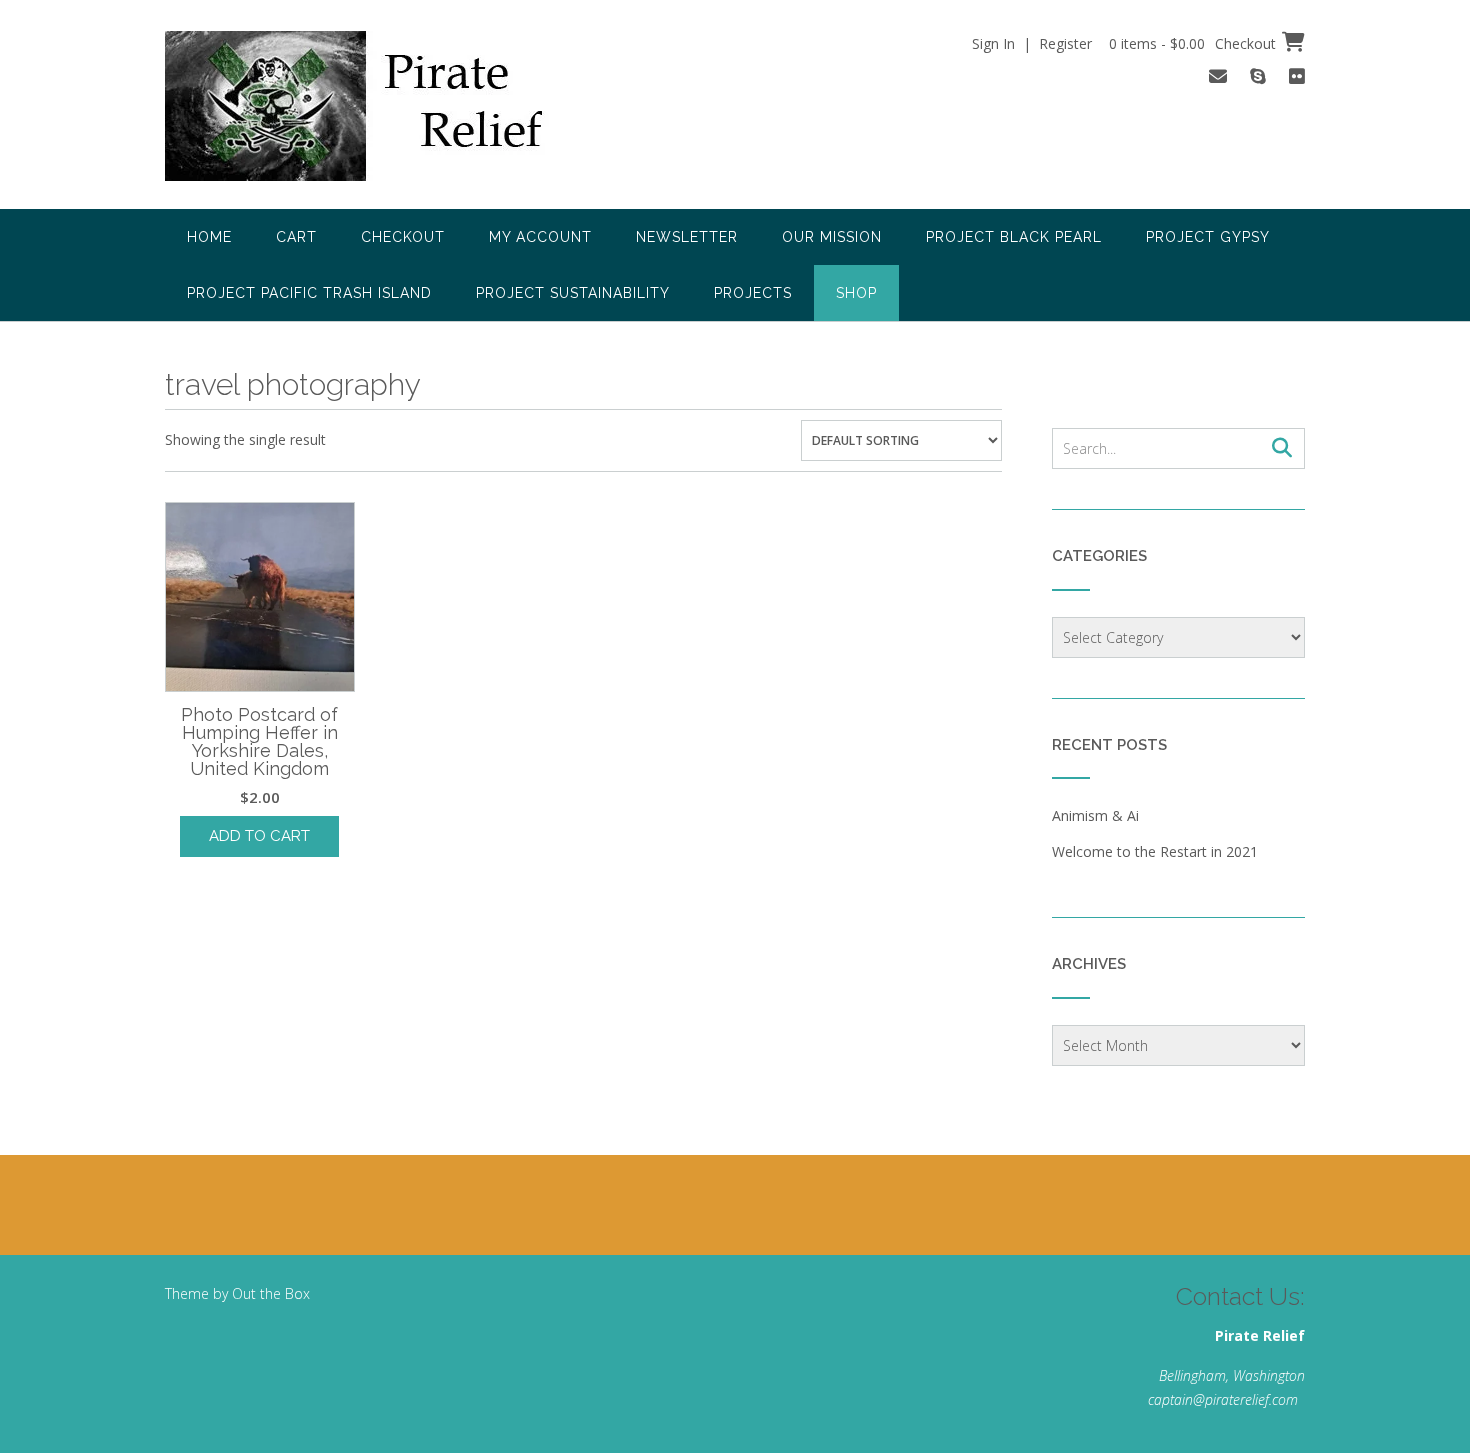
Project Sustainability (573, 293)
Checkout (403, 237)
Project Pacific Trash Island (309, 293)
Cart (296, 237)
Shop (856, 293)
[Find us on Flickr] (1297, 76)
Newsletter (687, 237)
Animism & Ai (1095, 815)
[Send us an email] (1218, 76)
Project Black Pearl (1014, 237)
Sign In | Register (1032, 43)
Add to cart (259, 836)
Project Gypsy (1208, 237)
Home (209, 237)
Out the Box (271, 1293)
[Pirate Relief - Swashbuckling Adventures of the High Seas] (381, 106)
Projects (753, 293)
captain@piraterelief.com (1223, 1399)
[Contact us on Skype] (1258, 76)
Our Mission (832, 237)
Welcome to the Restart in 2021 (1155, 851)
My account (540, 237)
